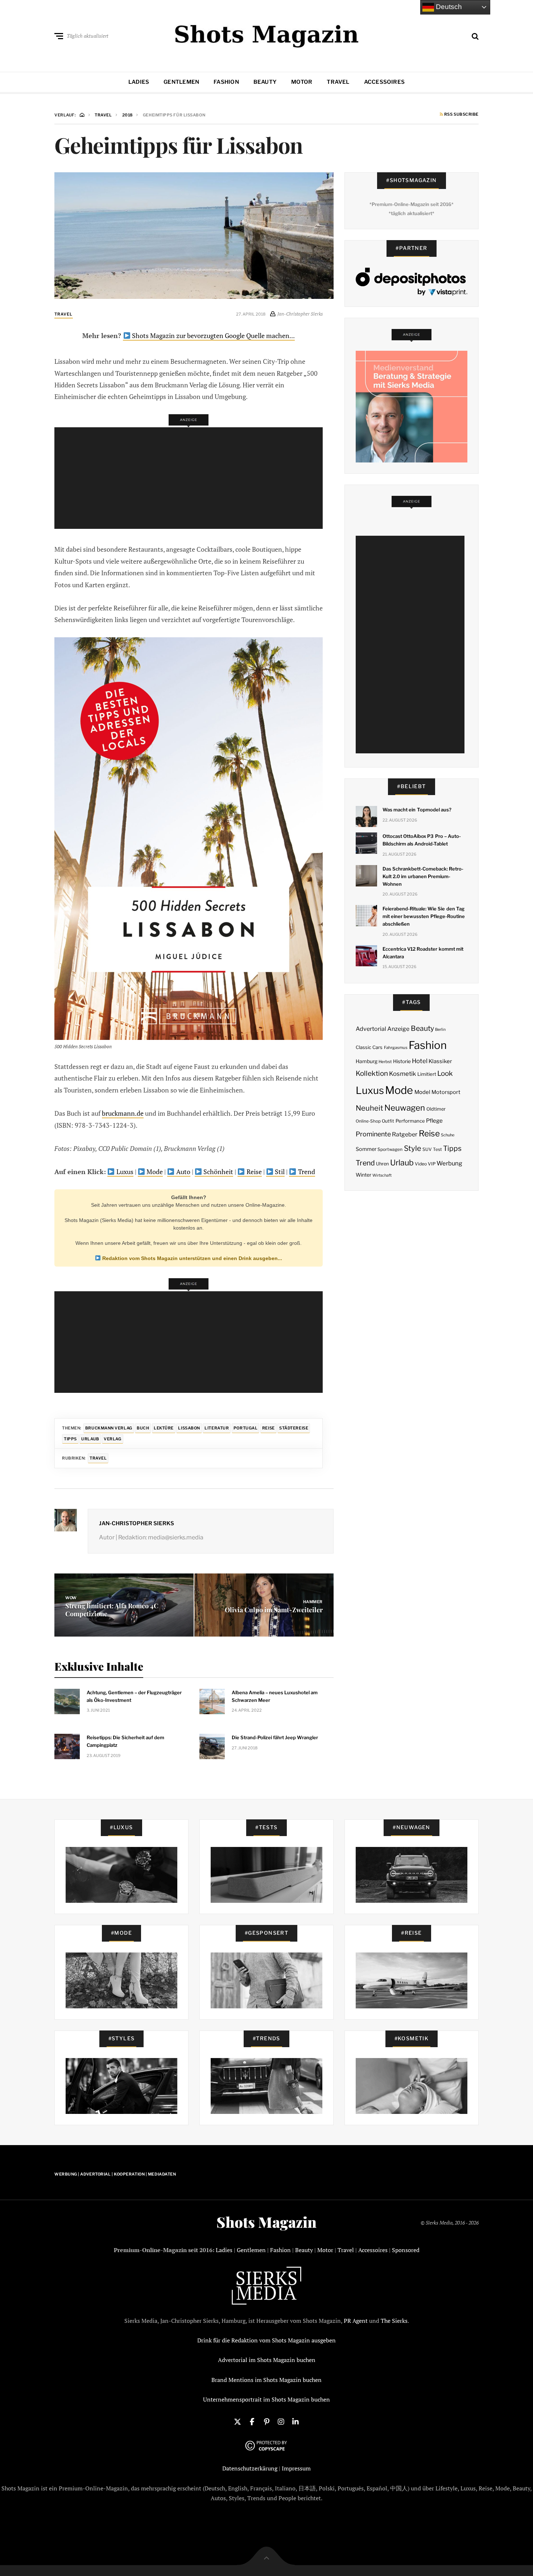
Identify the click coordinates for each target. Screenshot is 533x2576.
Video (421, 1164)
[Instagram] (281, 2421)
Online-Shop (368, 1121)
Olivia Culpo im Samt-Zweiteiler (274, 1610)
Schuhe (448, 1135)
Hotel (420, 1061)
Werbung (449, 1163)
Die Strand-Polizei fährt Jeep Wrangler (275, 1737)
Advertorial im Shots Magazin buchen (267, 2360)
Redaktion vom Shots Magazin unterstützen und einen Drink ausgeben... (191, 1258)
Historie (402, 1061)
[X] (237, 2421)
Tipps (70, 1439)
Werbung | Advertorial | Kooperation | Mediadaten (115, 2174)
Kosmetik (402, 1074)
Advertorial (371, 1029)
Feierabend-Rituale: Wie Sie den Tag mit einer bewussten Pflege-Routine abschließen (424, 916)
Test (437, 1149)
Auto (183, 1172)
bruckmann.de (123, 1113)
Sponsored (406, 2250)
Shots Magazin (266, 2222)
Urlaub (90, 1439)
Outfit (388, 1121)
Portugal (245, 1428)
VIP (432, 1164)
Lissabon (189, 1428)
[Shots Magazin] (267, 34)
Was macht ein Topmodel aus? (417, 810)
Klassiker (440, 1061)
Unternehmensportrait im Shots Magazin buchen (266, 2399)
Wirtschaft (382, 1175)
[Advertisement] (191, 478)
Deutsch (448, 7)
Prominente (373, 1134)
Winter (363, 1175)
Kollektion (372, 1073)
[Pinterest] (266, 2421)
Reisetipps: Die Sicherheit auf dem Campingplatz (125, 1741)
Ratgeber (405, 1134)
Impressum (296, 2468)
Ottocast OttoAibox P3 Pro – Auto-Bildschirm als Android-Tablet (422, 840)
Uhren (382, 1164)
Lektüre (164, 1428)
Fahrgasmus (396, 1048)
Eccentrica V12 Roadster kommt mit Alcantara (423, 953)
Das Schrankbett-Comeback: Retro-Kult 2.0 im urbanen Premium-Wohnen (423, 876)
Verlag (112, 1439)
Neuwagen (405, 1108)
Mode (154, 1172)
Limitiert (427, 1074)
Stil (279, 1172)
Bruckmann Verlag (109, 1428)
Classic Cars (369, 1047)
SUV (427, 1149)
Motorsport (446, 1092)
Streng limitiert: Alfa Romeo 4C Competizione (112, 1610)
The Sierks (394, 2321)
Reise (253, 1172)
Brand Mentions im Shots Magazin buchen (266, 2380)
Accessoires (384, 82)
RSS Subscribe (461, 115)
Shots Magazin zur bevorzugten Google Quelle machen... (213, 336)
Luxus (124, 1172)
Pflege (434, 1121)
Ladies (139, 82)
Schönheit (218, 1172)
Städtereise (294, 1428)
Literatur (217, 1428)
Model (422, 1092)
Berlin (440, 1030)
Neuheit (369, 1108)
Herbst (385, 1062)
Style (413, 1148)
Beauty (265, 82)
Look (445, 1073)
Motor (302, 82)
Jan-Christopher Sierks (137, 1523)
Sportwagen (390, 1149)
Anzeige (398, 1029)
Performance (410, 1121)
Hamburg (367, 1061)
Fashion (226, 82)
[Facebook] (252, 2421)
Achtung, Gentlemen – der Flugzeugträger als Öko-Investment (134, 1696)
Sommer (366, 1149)
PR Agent (356, 2321)
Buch (143, 1428)
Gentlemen (181, 82)
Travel (338, 82)
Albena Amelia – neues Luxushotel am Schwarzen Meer (275, 1696)
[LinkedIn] (296, 2421)
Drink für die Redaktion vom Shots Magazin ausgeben (266, 2340)
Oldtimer (436, 1109)
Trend (306, 1172)
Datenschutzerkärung (250, 2468)
